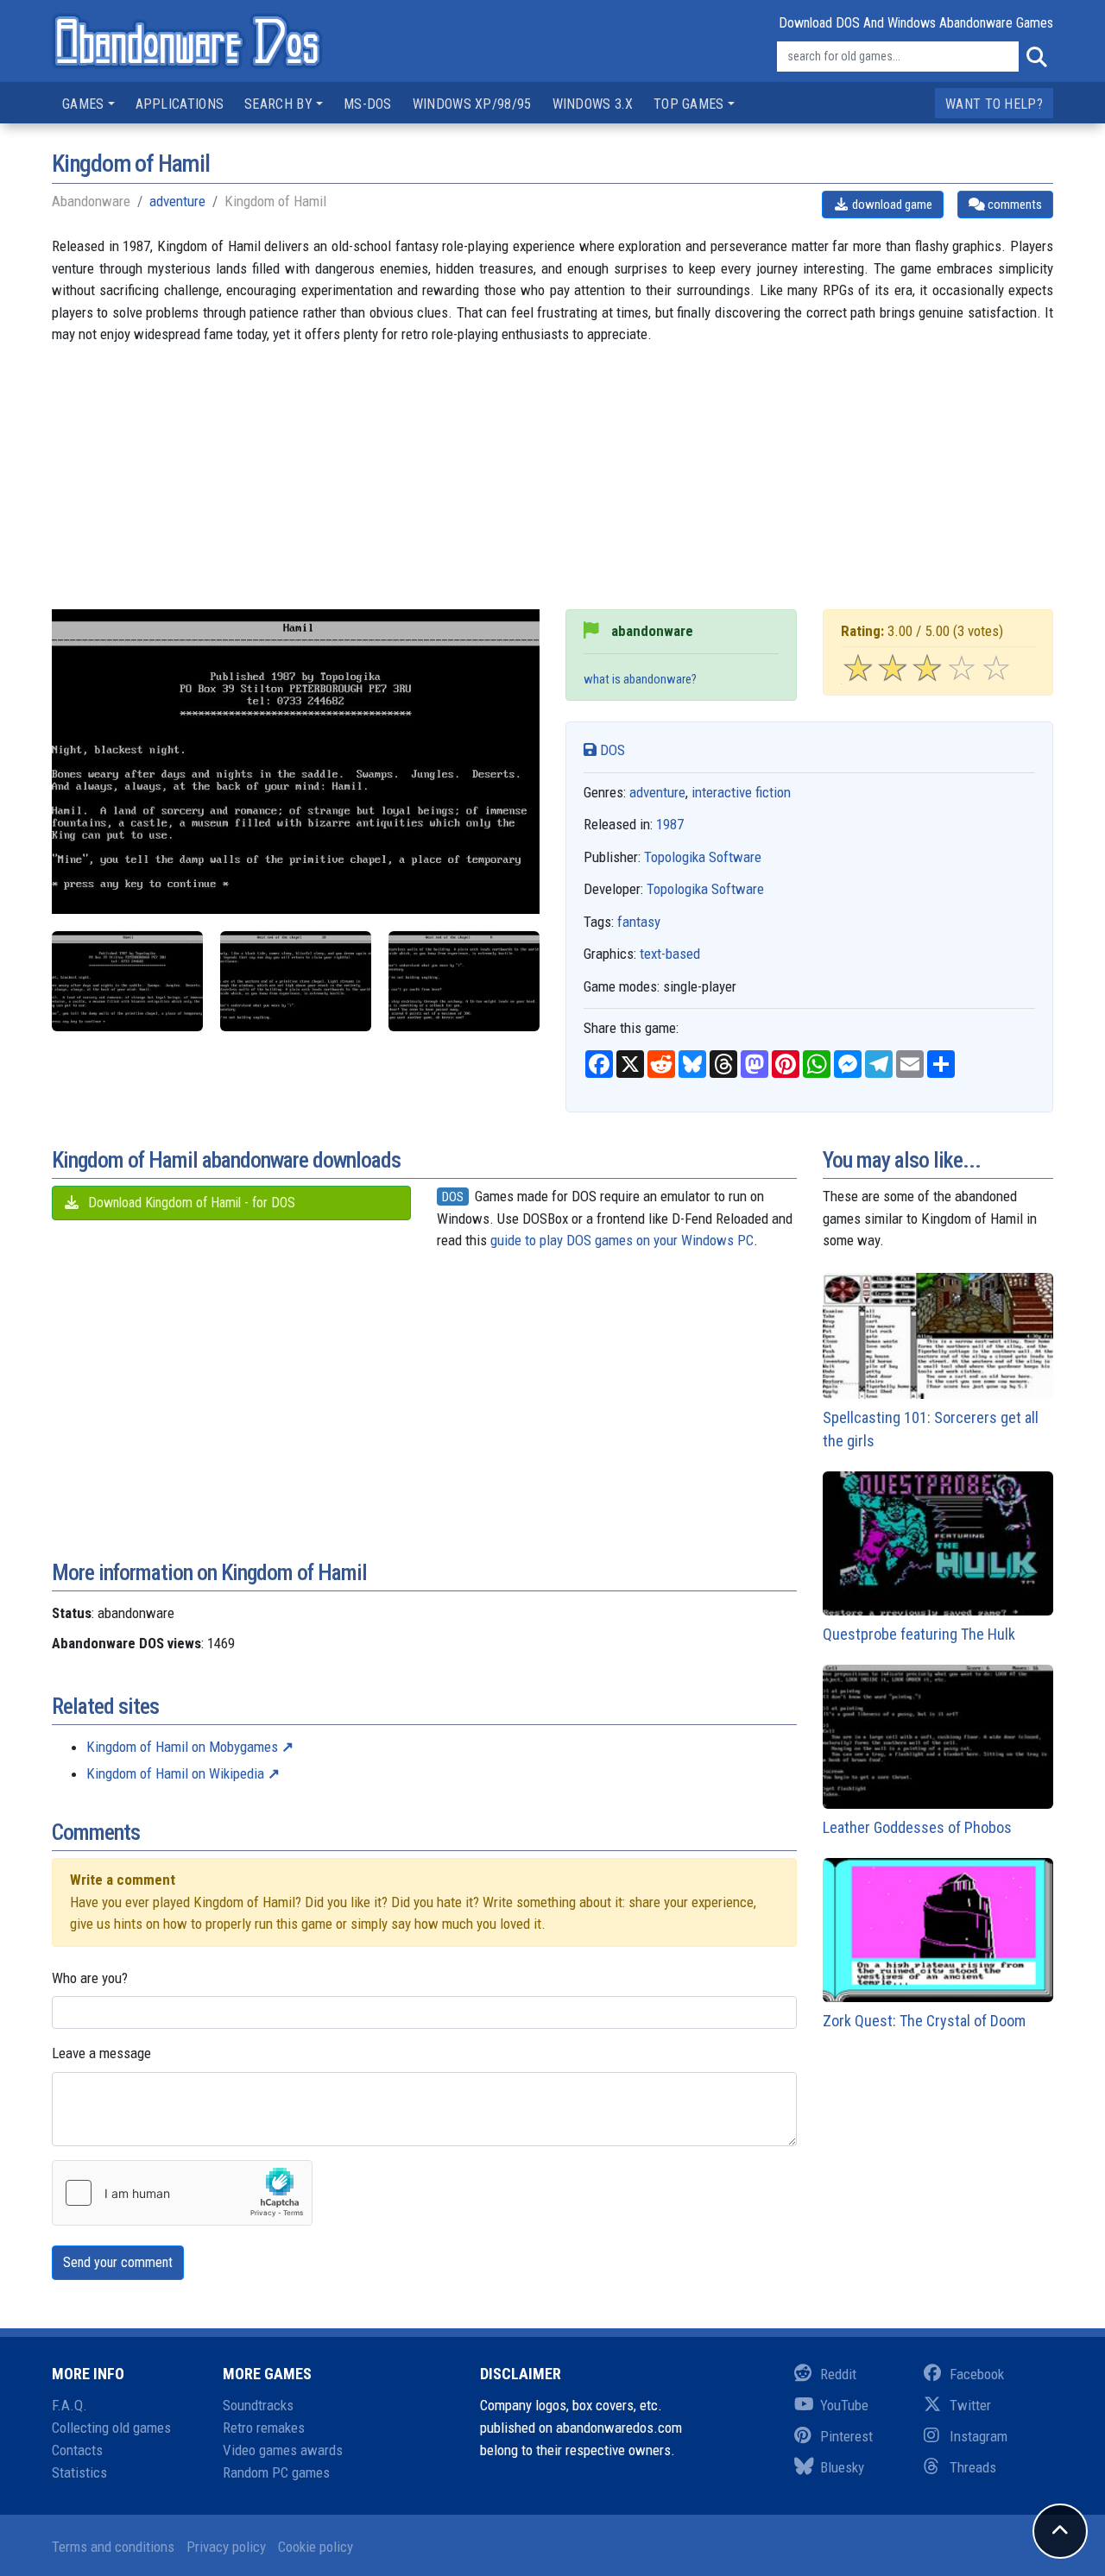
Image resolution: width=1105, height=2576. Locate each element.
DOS (611, 750)
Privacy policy (226, 2547)
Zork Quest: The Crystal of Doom (924, 2021)
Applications (180, 104)
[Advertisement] (552, 488)
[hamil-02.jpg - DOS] (296, 982)
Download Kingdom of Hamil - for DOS (190, 1203)
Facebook (977, 2374)
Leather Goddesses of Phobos (917, 1827)
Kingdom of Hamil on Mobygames (182, 1747)
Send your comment (118, 2262)
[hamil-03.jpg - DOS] (464, 982)
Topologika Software (703, 857)
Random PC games (276, 2472)
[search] (1036, 57)
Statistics (79, 2472)
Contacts (77, 2450)
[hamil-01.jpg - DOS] (127, 982)
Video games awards (283, 2450)
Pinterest (846, 2436)
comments (1013, 205)
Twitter (970, 2405)
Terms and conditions (113, 2547)
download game (891, 205)
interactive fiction (741, 792)
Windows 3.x (593, 104)
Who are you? (90, 1978)
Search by (278, 104)
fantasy (639, 922)
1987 (670, 824)
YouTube (844, 2405)
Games (83, 104)
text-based (670, 954)
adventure (177, 201)
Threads (973, 2467)
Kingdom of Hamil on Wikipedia (175, 1773)
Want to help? (994, 104)
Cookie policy (316, 2547)
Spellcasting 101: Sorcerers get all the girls (931, 1429)
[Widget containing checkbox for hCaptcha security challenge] (182, 2193)
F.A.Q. (69, 2405)
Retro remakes (264, 2428)
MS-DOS (368, 104)
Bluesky (842, 2467)
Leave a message (101, 2053)
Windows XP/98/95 (472, 104)
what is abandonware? (640, 679)
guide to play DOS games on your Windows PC (622, 1240)
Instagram (979, 2436)
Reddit (838, 2374)
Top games (689, 104)
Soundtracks (258, 2405)
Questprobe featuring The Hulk (919, 1634)
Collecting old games (111, 2428)
